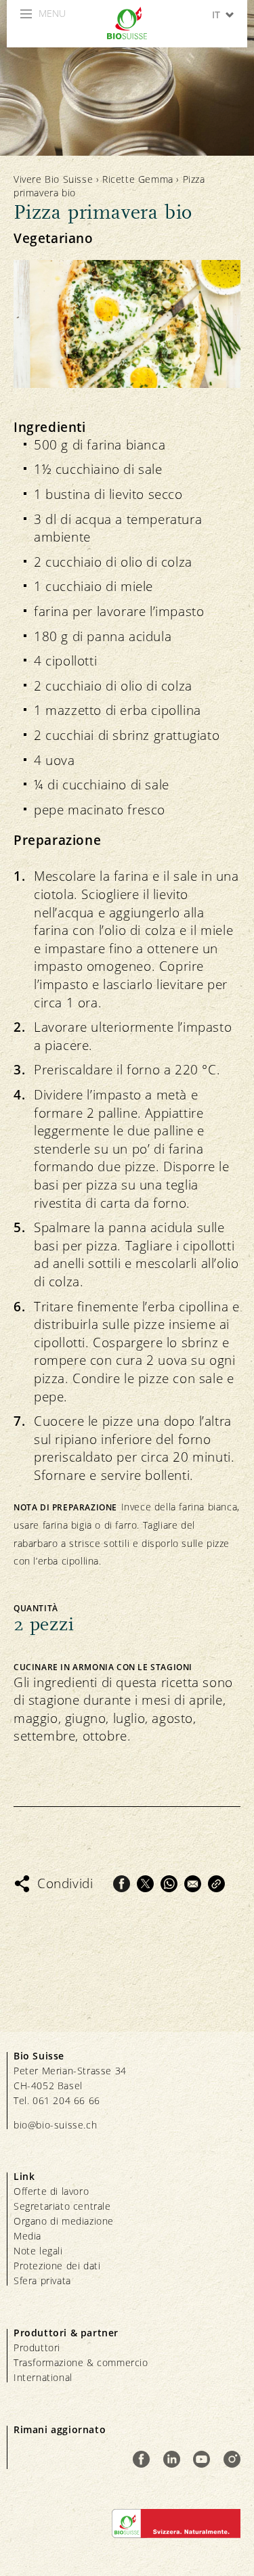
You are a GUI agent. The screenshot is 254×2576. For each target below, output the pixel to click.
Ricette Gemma (138, 179)
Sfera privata (42, 2280)
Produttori (37, 2348)
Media (27, 2236)
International (43, 2377)
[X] (145, 1884)
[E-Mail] (193, 1884)
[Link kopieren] (216, 1884)
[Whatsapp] (169, 1884)
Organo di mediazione (64, 2221)
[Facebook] (122, 1884)
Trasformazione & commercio (81, 2362)
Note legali (38, 2251)
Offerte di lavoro (51, 2191)
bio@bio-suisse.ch (55, 2125)
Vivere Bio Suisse (53, 179)
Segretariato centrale (62, 2206)
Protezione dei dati (57, 2266)
